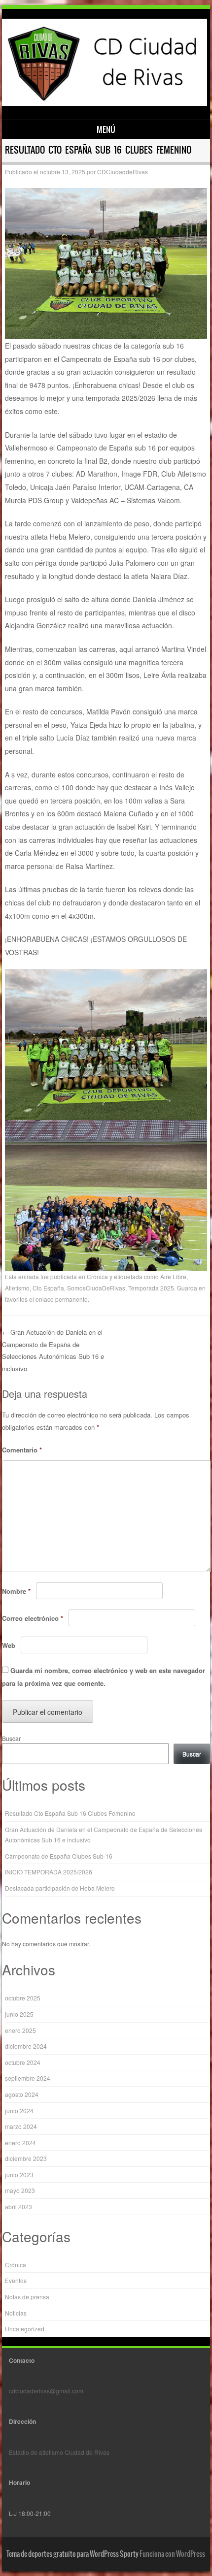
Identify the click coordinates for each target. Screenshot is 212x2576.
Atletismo (17, 1288)
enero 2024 (20, 2142)
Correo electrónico (33, 1618)
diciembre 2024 (26, 2046)
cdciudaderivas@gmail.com (46, 2391)
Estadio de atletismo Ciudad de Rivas (59, 2452)
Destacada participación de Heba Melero (60, 1888)
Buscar (11, 1738)
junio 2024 (19, 2110)
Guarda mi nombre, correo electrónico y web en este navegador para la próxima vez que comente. (104, 1677)
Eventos (16, 2280)
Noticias (16, 2313)
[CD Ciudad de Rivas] (104, 103)
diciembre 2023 (26, 2158)
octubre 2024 (23, 2062)
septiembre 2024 (28, 2078)
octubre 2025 (23, 1998)
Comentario (22, 1450)
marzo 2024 (21, 2126)
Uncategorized (25, 2329)
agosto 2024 (22, 2094)
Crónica (97, 1276)
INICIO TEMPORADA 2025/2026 (49, 1872)
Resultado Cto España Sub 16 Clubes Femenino (70, 1813)
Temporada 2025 (151, 1288)
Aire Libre (173, 1276)
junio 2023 (19, 2174)
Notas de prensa (27, 2297)
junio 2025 (19, 2014)
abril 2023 (18, 2206)
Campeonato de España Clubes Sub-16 (59, 1856)
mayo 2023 (20, 2190)
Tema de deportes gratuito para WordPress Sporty (72, 2554)
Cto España (48, 1288)
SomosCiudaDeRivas (96, 1288)
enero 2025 (20, 2030)
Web (9, 1645)
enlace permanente (62, 1299)
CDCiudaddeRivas (123, 172)
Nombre (16, 1591)
